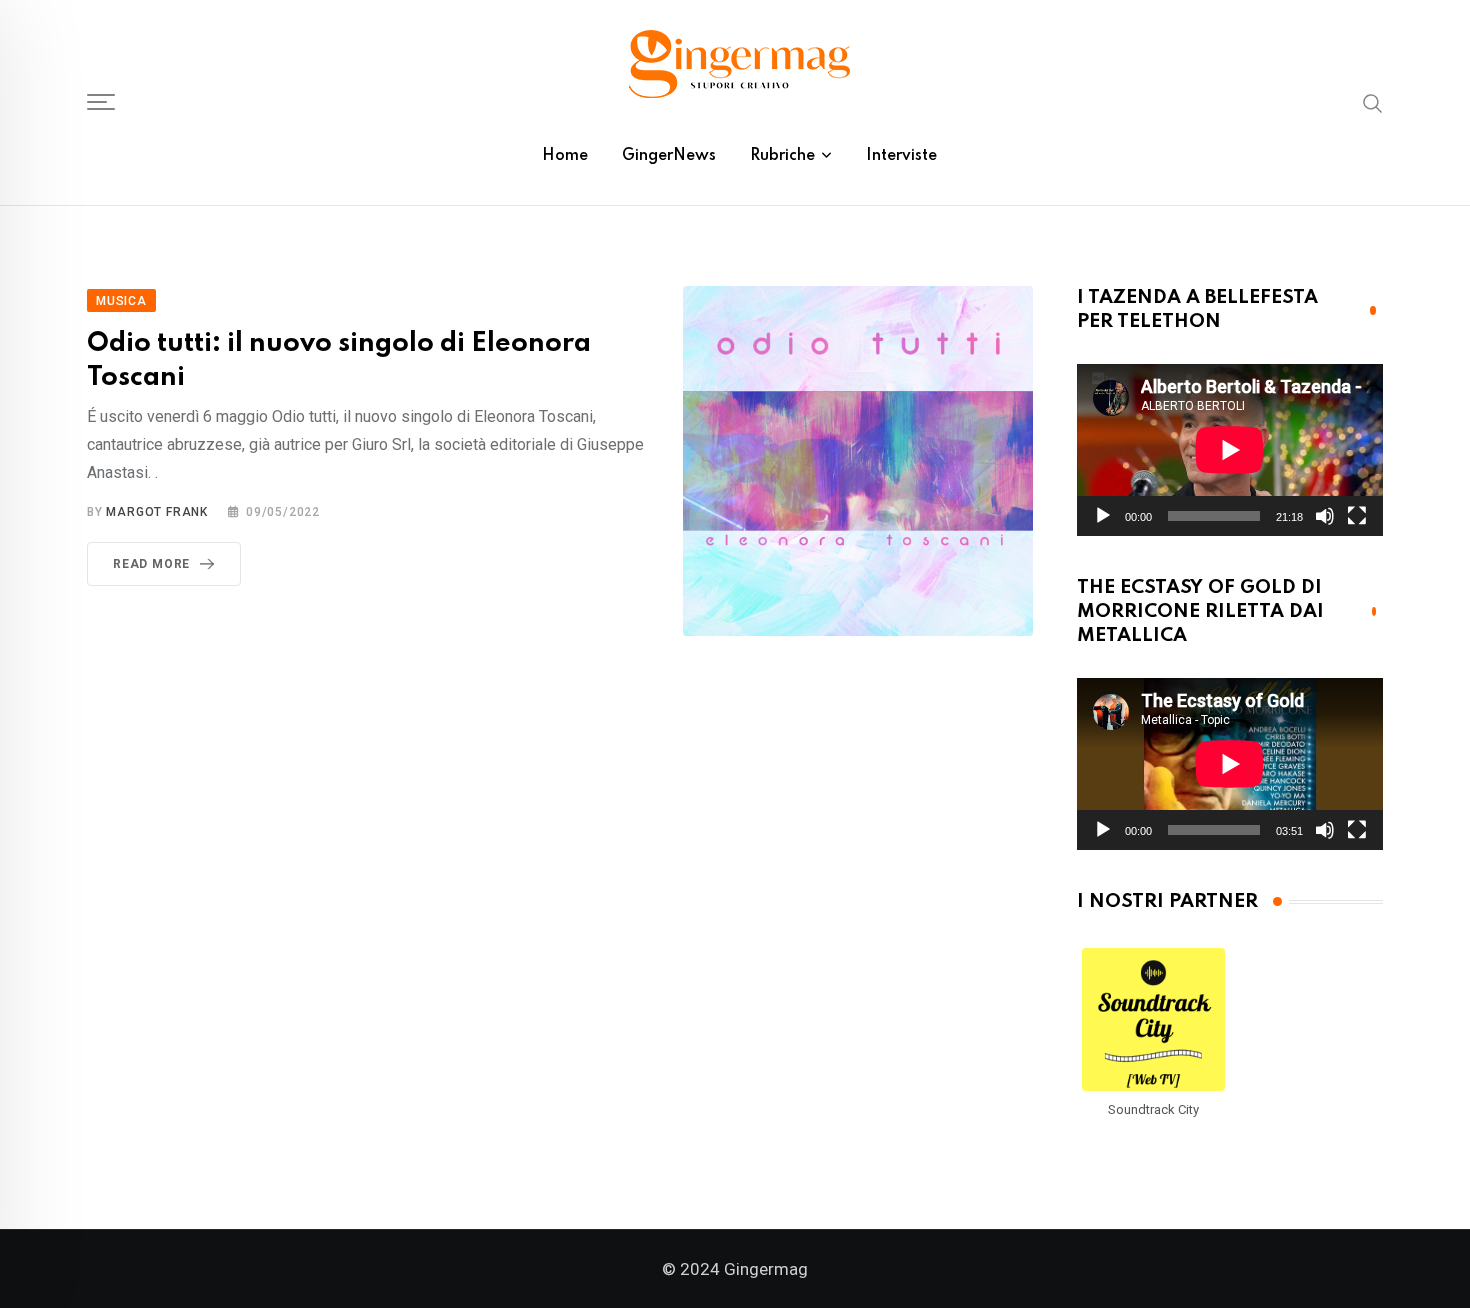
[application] (1230, 450)
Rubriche (782, 156)
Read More (151, 564)
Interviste (901, 156)
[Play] (1103, 516)
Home (565, 156)
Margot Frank (157, 512)
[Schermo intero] (1357, 516)
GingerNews (669, 156)
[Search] (1373, 102)
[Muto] (1325, 516)
